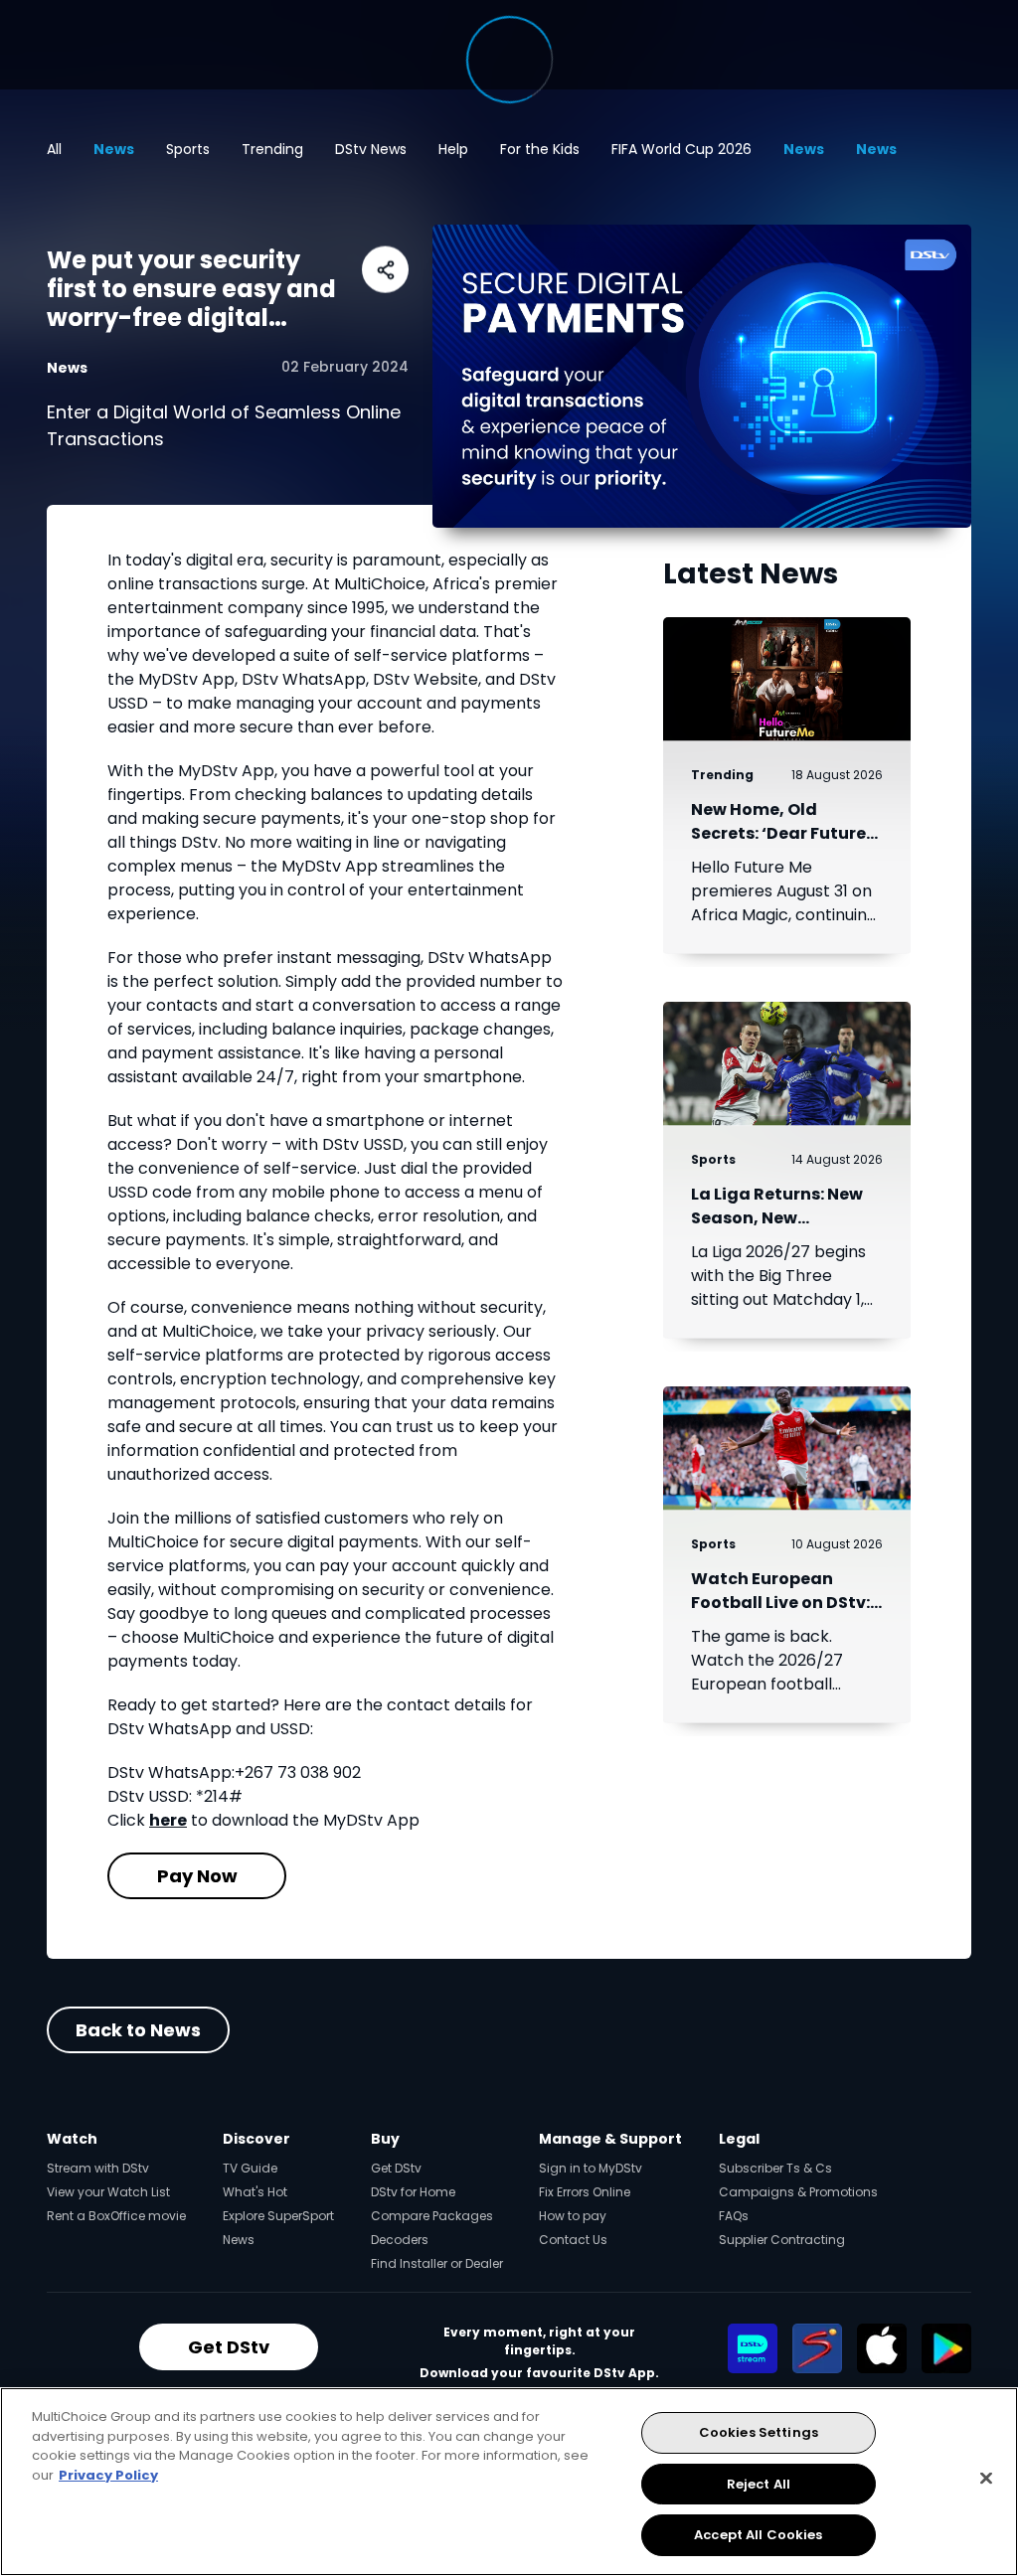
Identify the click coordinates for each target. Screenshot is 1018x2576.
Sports (188, 149)
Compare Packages (432, 2216)
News (114, 149)
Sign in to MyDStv (591, 2168)
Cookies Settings (759, 2432)
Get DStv (396, 2168)
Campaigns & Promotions (798, 2192)
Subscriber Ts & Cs (775, 2168)
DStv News (371, 149)
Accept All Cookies (758, 2535)
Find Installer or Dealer (437, 2263)
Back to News (138, 2030)
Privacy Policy (108, 2475)
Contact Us (573, 2240)
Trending (272, 149)
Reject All (759, 2484)
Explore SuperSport (278, 2216)
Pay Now (197, 1876)
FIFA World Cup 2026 (681, 149)
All (54, 149)
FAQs (734, 2216)
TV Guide (250, 2168)
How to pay (573, 2216)
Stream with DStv (98, 2168)
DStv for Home (413, 2192)
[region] (509, 2482)
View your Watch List (108, 2192)
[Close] (986, 2479)
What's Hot (255, 2192)
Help (453, 149)
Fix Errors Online (585, 2192)
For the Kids (540, 149)
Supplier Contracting (782, 2240)
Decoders (400, 2240)
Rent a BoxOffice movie (116, 2216)
